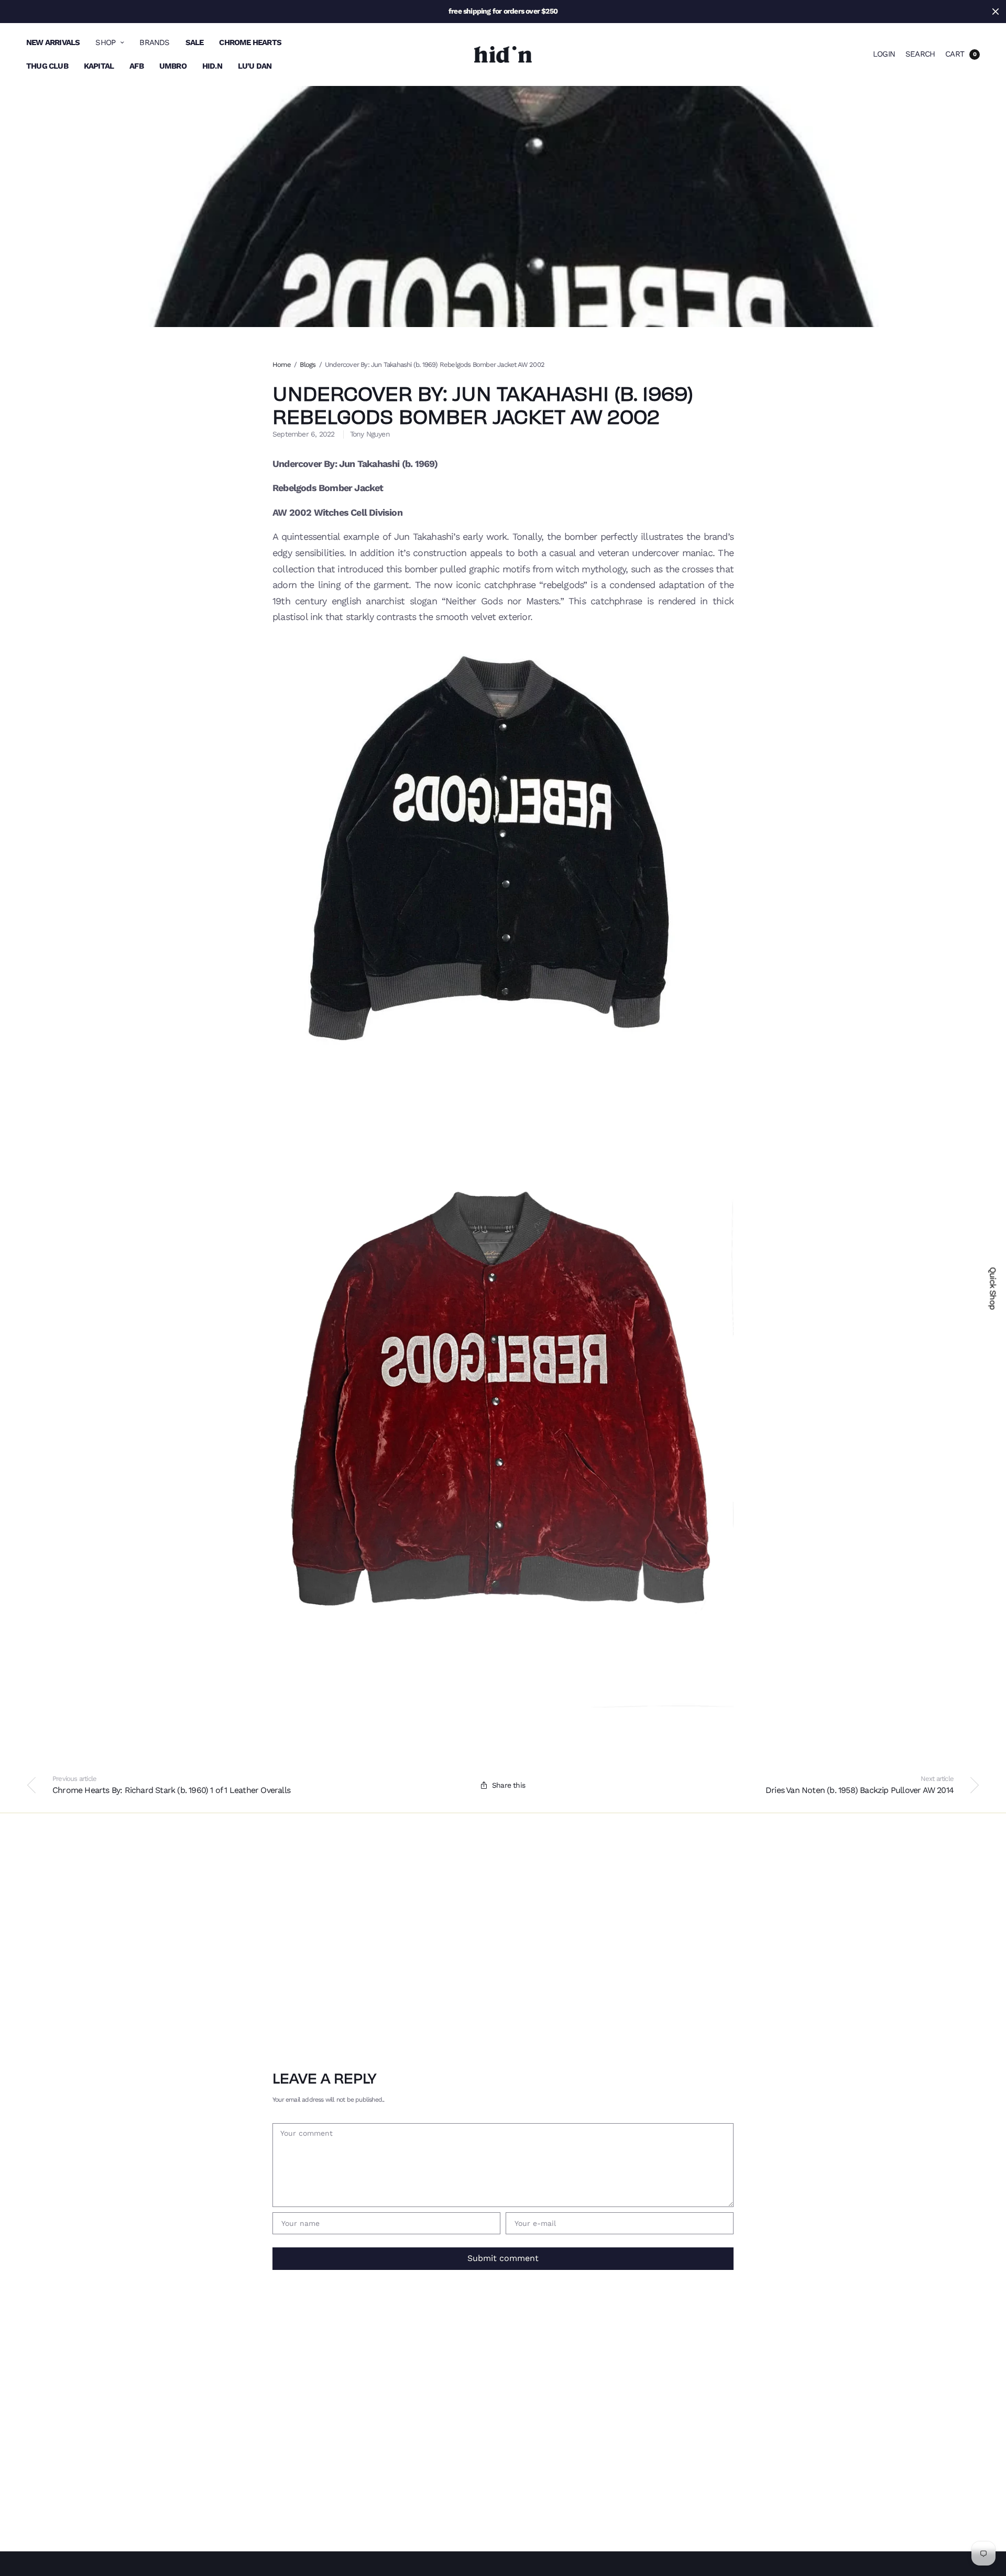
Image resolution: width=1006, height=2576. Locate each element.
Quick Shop (993, 1288)
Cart (955, 54)
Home (282, 365)
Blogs (308, 365)
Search (920, 54)
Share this (509, 1785)
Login (884, 54)
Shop (105, 42)
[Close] (996, 12)
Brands (154, 42)
